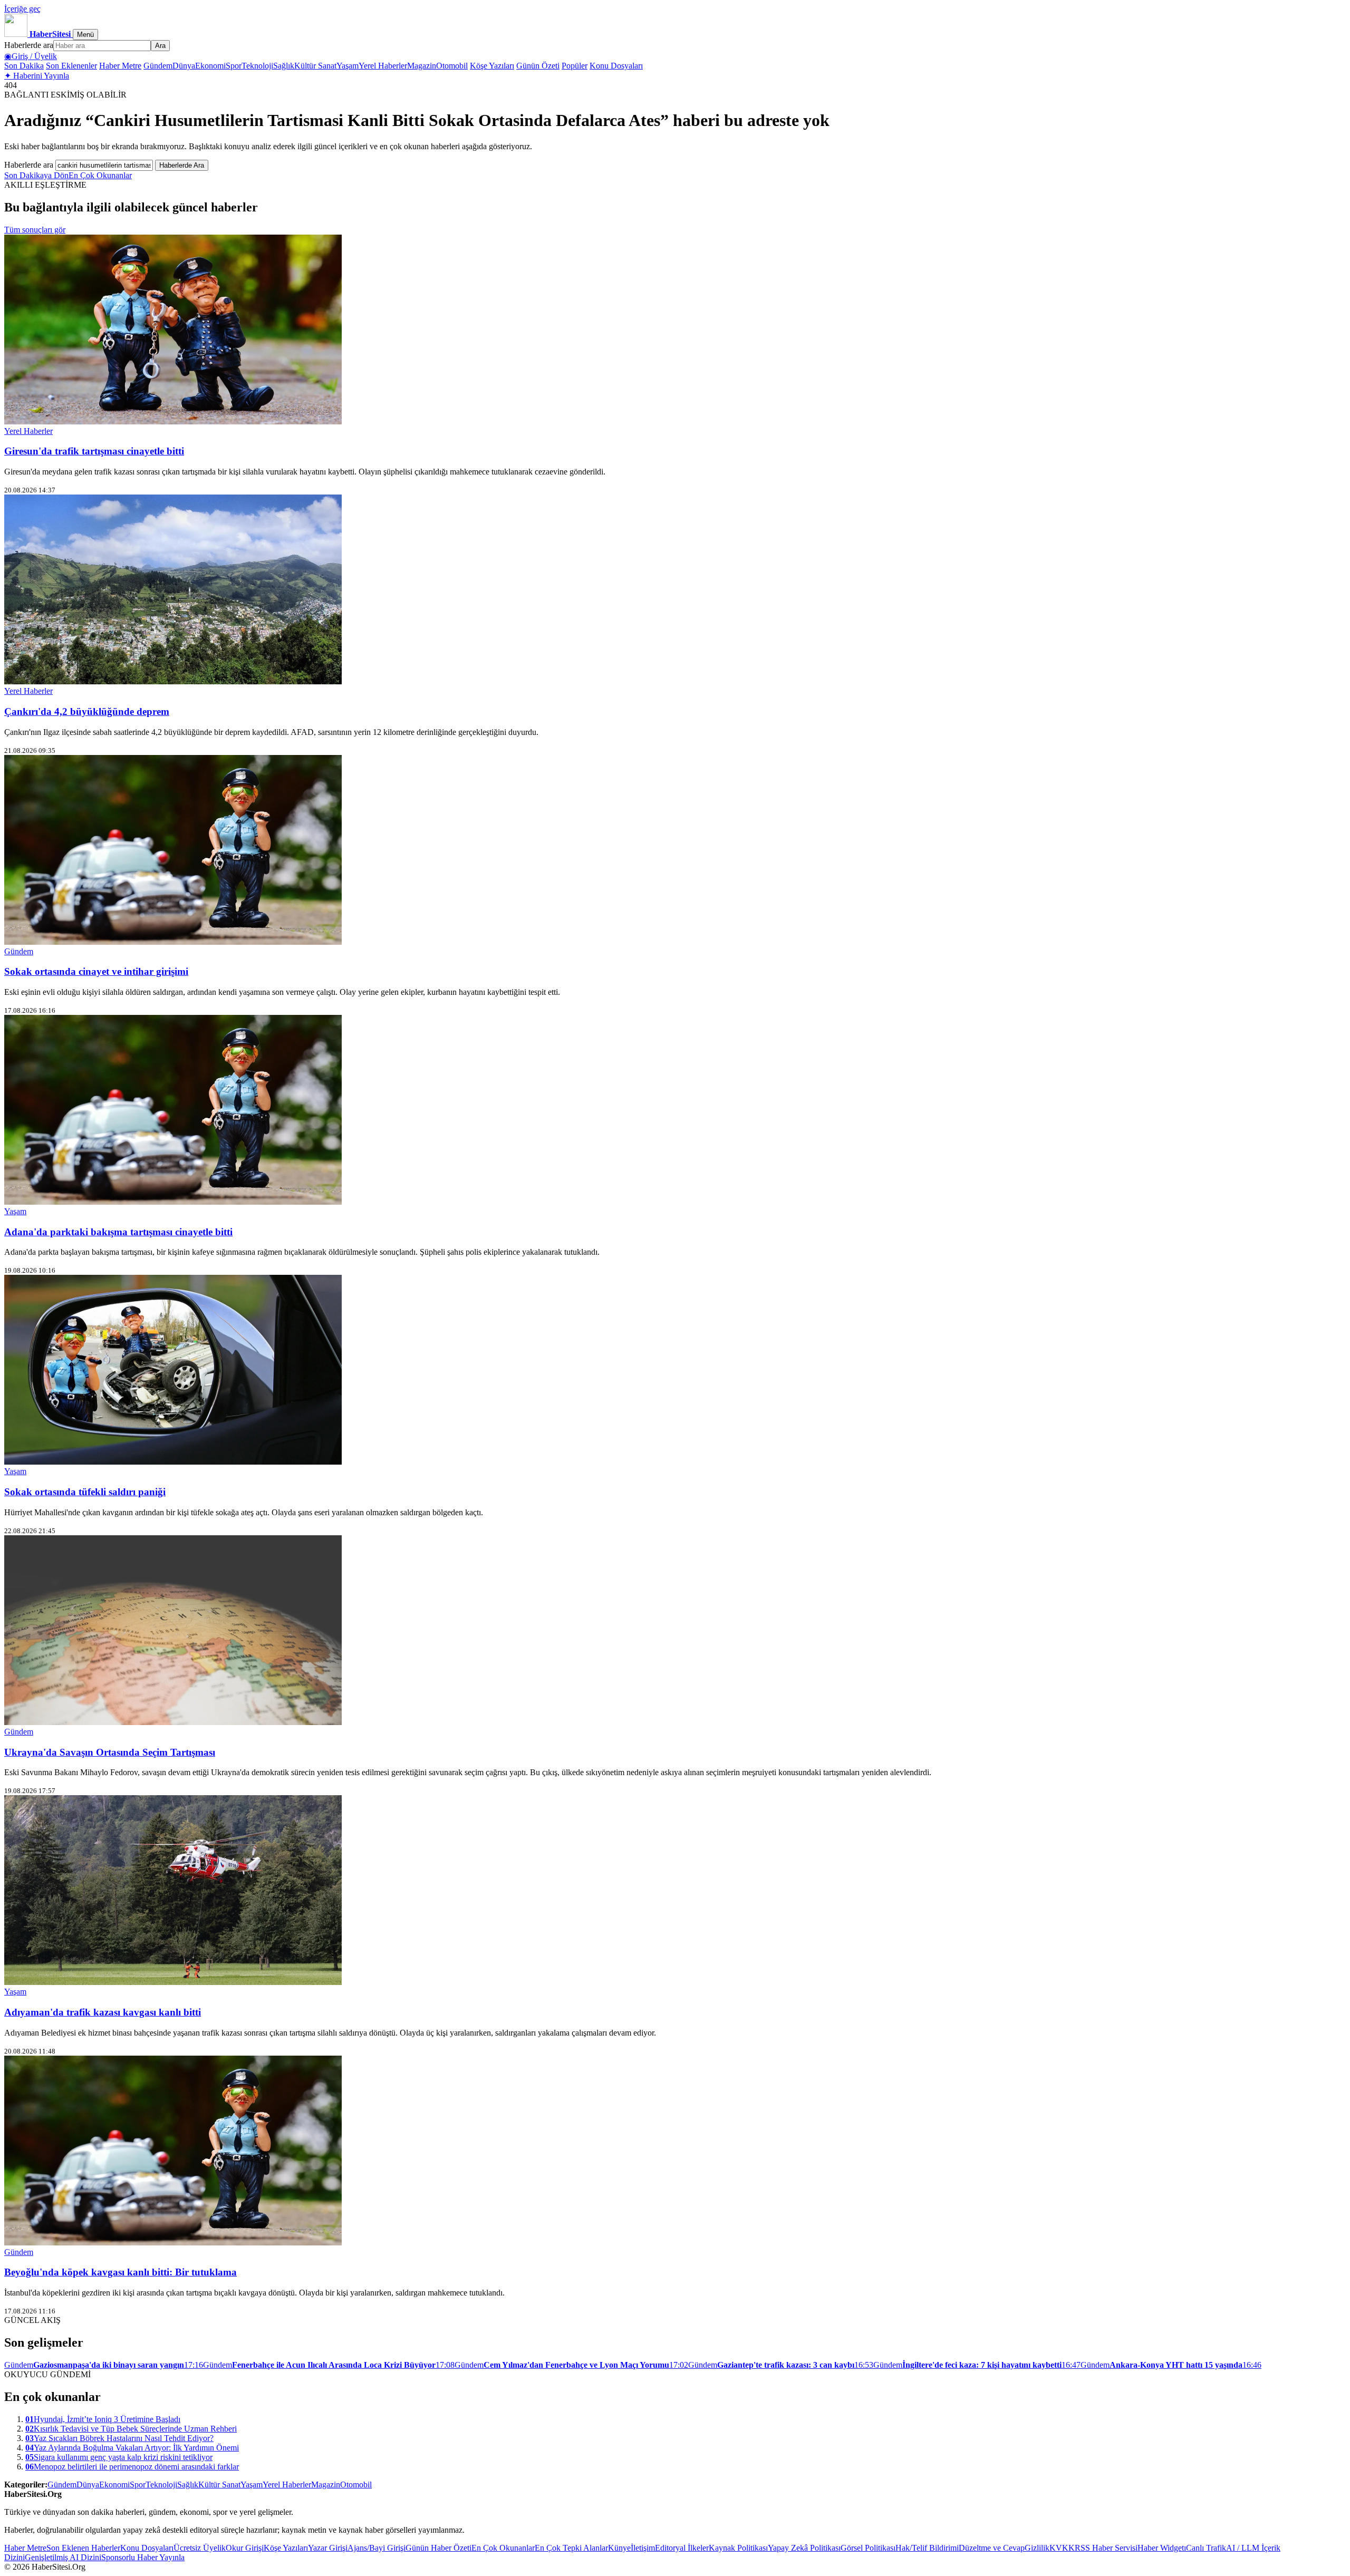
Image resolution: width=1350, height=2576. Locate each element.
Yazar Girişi (328, 2548)
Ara (160, 46)
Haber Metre (120, 66)
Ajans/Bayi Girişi (377, 2548)
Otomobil (452, 66)
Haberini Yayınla (37, 76)
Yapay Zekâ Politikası (804, 2548)
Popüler (575, 66)
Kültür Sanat (315, 66)
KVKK (1062, 2548)
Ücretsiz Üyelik (200, 2548)
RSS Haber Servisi (1106, 2548)
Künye (619, 2548)
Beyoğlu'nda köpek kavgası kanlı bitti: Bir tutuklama (120, 2272)
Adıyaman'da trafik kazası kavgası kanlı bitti (103, 2012)
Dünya (184, 66)
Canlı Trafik (1206, 2548)
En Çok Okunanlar (100, 175)
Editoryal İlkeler (682, 2548)
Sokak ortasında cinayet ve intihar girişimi (96, 971)
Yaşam (348, 66)
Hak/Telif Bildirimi (927, 2548)
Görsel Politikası (868, 2548)
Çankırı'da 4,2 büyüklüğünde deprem (87, 711)
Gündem (158, 66)
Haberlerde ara (29, 45)
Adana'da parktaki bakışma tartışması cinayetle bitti (118, 1232)
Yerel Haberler (383, 66)
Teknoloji (257, 66)
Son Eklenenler (71, 66)
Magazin (422, 66)
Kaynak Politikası (738, 2548)
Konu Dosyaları (616, 66)
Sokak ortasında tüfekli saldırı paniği (85, 1492)
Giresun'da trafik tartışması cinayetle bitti (94, 451)
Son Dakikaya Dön (36, 175)
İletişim (643, 2548)
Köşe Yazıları (492, 66)
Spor (234, 66)
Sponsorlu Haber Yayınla (143, 2557)
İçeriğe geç (22, 9)
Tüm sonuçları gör (35, 230)
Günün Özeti (538, 66)
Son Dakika (24, 66)
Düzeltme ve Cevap (992, 2548)
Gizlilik (1037, 2548)
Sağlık (284, 66)
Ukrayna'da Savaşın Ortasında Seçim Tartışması (110, 1752)
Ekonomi (210, 66)
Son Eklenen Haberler (83, 2548)
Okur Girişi (245, 2548)
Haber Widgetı (1162, 2548)
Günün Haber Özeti (438, 2548)
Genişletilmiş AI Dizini (63, 2557)
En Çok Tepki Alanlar (571, 2548)
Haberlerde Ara (182, 165)
